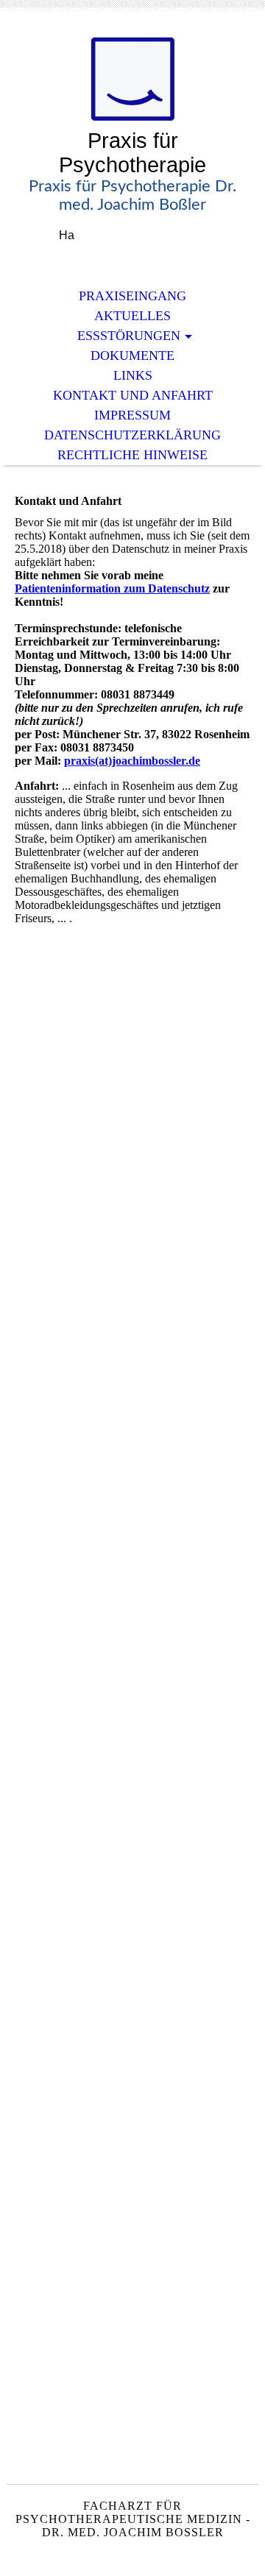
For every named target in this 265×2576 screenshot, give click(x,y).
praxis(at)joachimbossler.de (132, 761)
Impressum (132, 415)
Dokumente (132, 355)
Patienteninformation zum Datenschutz (112, 588)
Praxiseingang (132, 296)
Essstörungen (129, 336)
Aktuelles (132, 316)
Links (133, 375)
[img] (132, 79)
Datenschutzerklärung (132, 435)
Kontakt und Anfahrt (133, 395)
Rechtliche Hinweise (132, 455)
